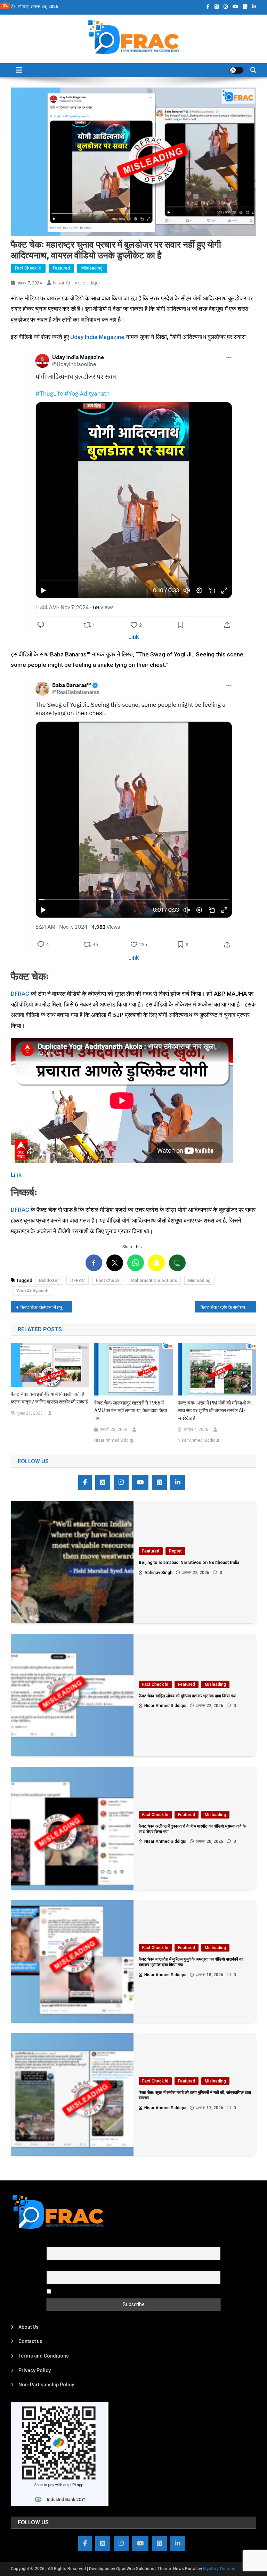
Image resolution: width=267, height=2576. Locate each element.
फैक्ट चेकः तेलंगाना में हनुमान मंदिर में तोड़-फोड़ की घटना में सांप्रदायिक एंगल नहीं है (46, 1307)
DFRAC (20, 994)
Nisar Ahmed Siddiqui (76, 283)
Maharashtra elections (154, 1280)
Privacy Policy (35, 2370)
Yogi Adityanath (32, 1291)
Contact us (30, 2341)
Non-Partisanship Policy (46, 2385)
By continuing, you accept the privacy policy (101, 2291)
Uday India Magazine (97, 337)
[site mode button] (236, 70)
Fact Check (108, 1280)
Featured (61, 268)
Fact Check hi (28, 268)
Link (134, 637)
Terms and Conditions (44, 2356)
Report (175, 1551)
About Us (29, 2327)
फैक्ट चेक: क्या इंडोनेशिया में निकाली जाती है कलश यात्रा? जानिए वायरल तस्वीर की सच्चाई (49, 1398)
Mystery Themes (219, 2569)
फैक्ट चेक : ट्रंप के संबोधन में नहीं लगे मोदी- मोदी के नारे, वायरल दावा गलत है (229, 1307)
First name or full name (72, 2243)
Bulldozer (49, 1280)
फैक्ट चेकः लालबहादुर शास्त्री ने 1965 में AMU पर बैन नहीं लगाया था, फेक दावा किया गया (131, 1410)
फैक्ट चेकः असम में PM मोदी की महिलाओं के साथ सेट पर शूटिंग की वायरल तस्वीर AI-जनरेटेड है (214, 1410)
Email (53, 2267)
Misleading (92, 268)
